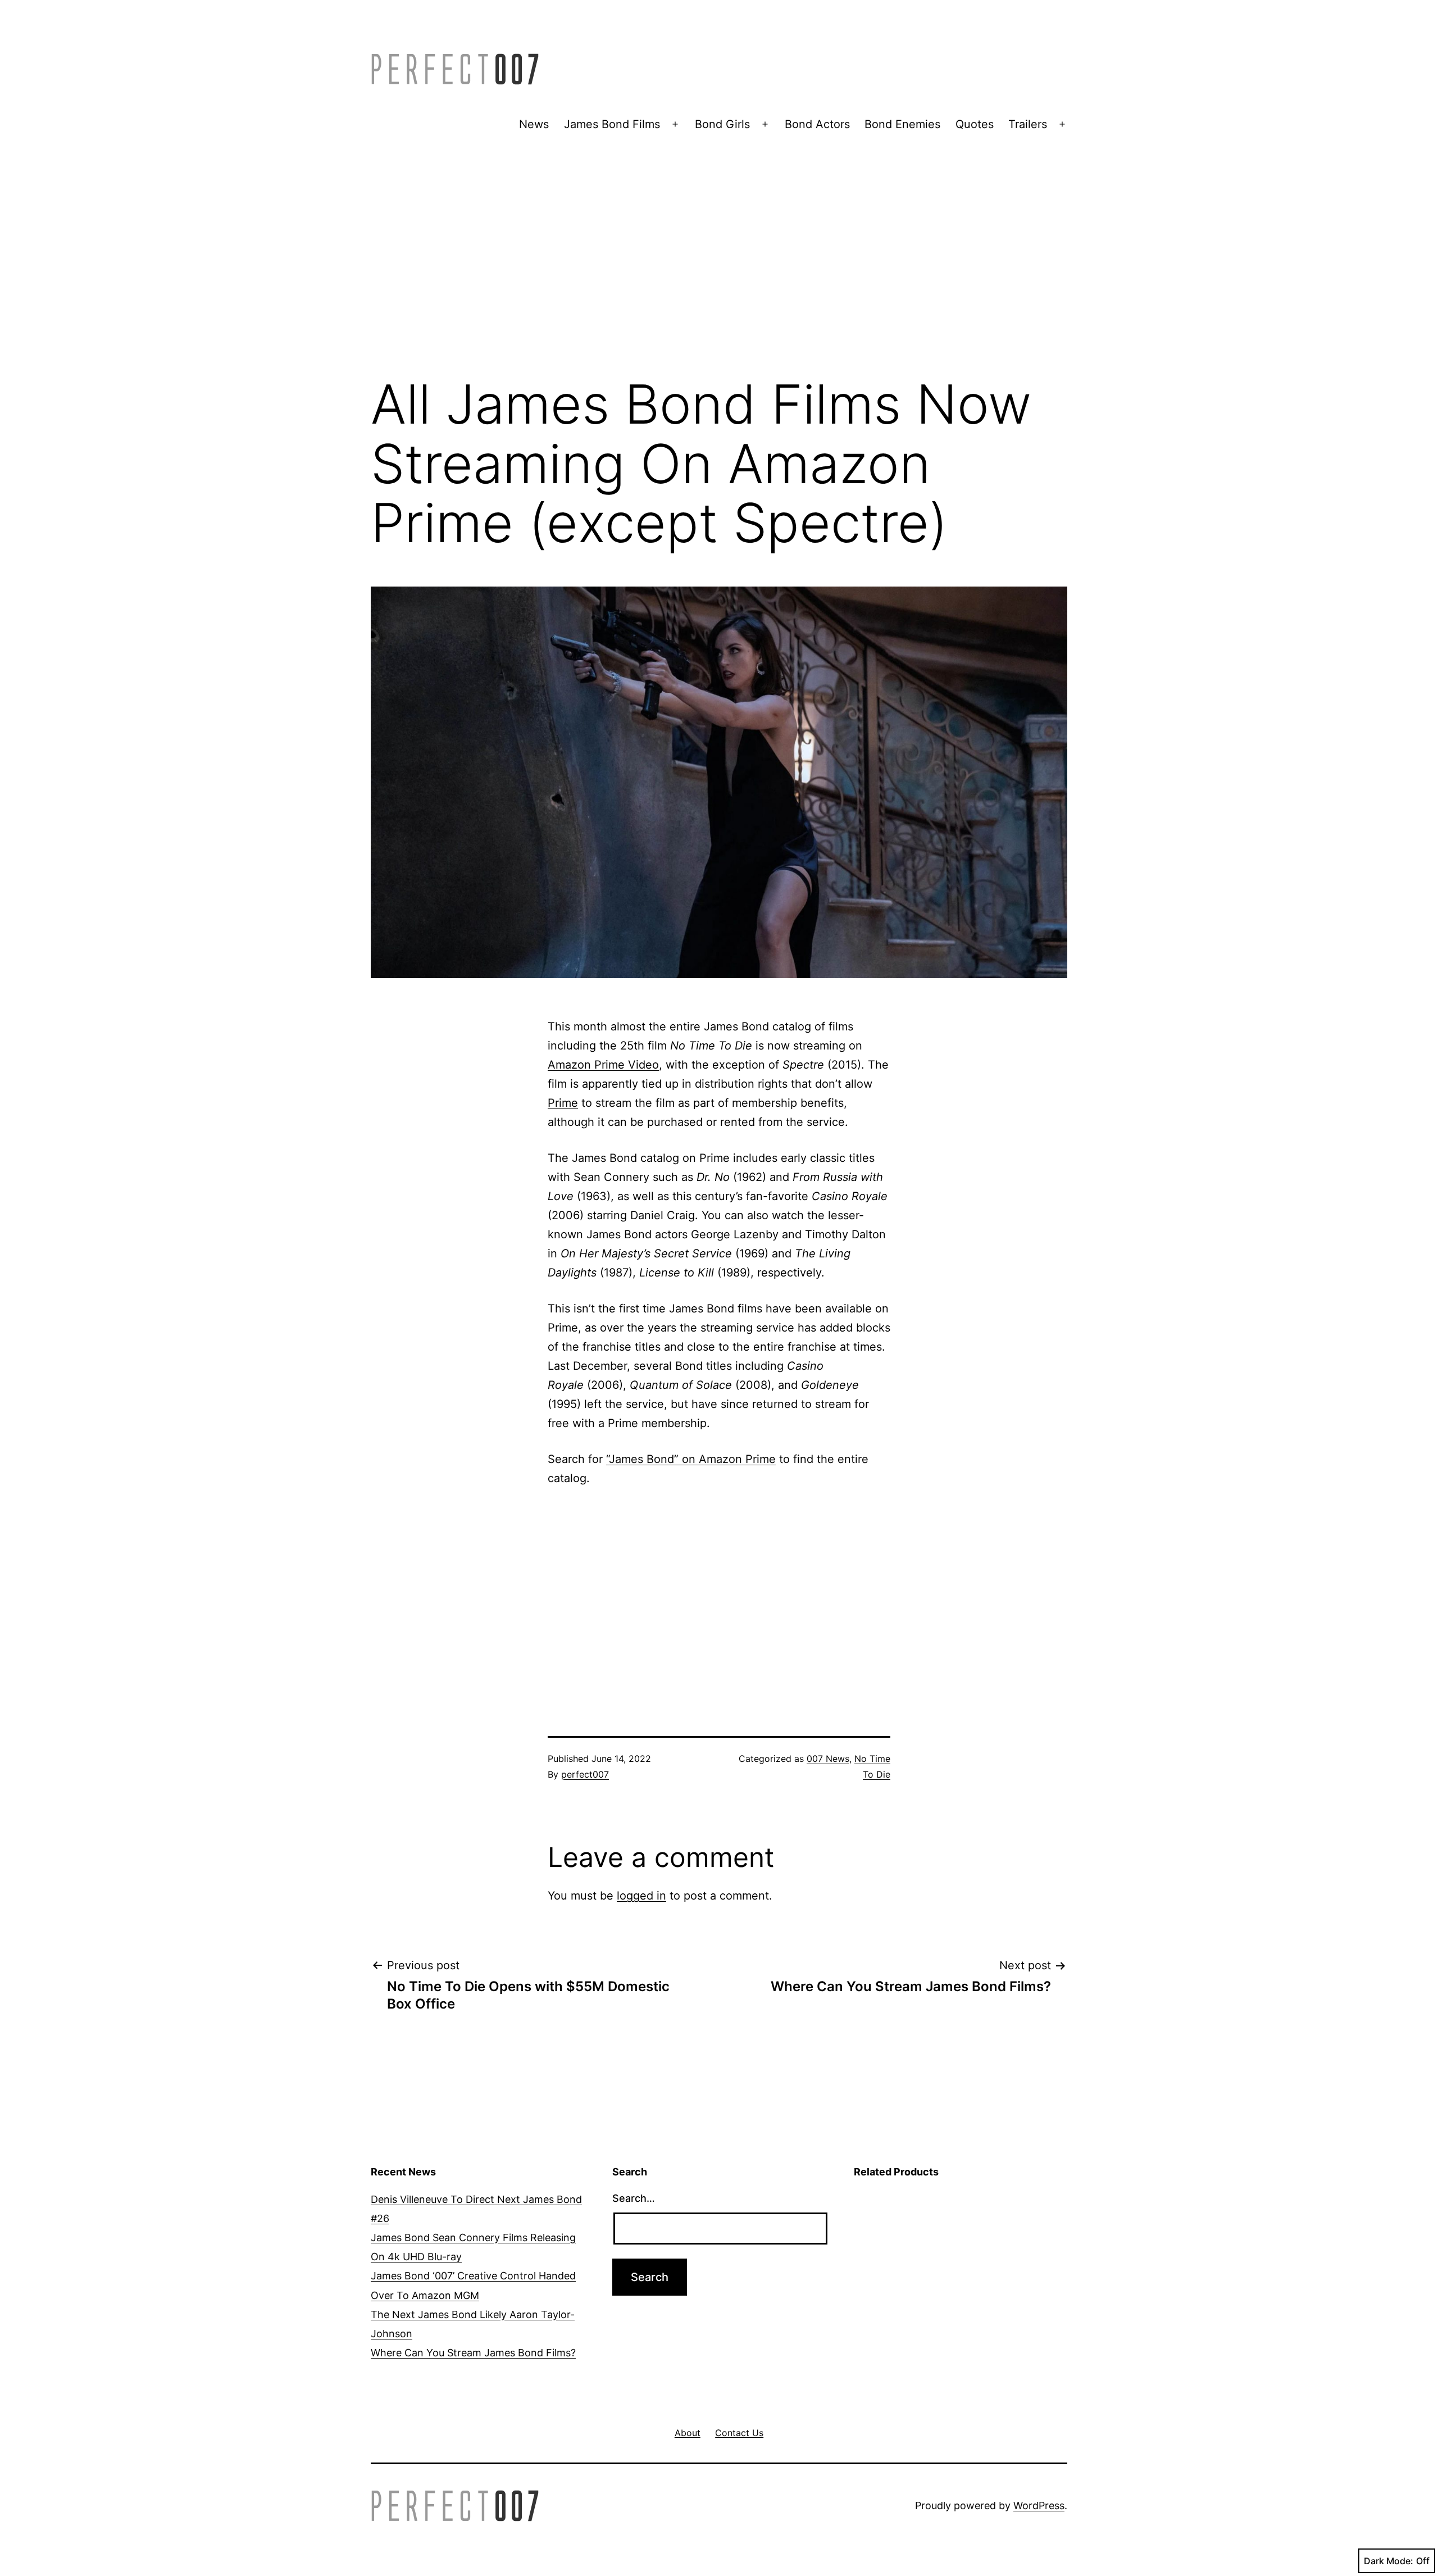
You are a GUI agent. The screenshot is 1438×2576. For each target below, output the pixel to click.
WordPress (1039, 2505)
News (534, 124)
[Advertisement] (719, 274)
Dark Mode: (1389, 2561)
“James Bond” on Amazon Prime (691, 1459)
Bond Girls (722, 124)
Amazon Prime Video (603, 1065)
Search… (634, 2198)
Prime (563, 1103)
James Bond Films (612, 124)
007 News (828, 1759)
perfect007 (585, 1774)
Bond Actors (817, 124)
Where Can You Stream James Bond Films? (473, 2353)
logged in (641, 1896)
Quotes (975, 124)
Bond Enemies (902, 124)
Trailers (1028, 124)
